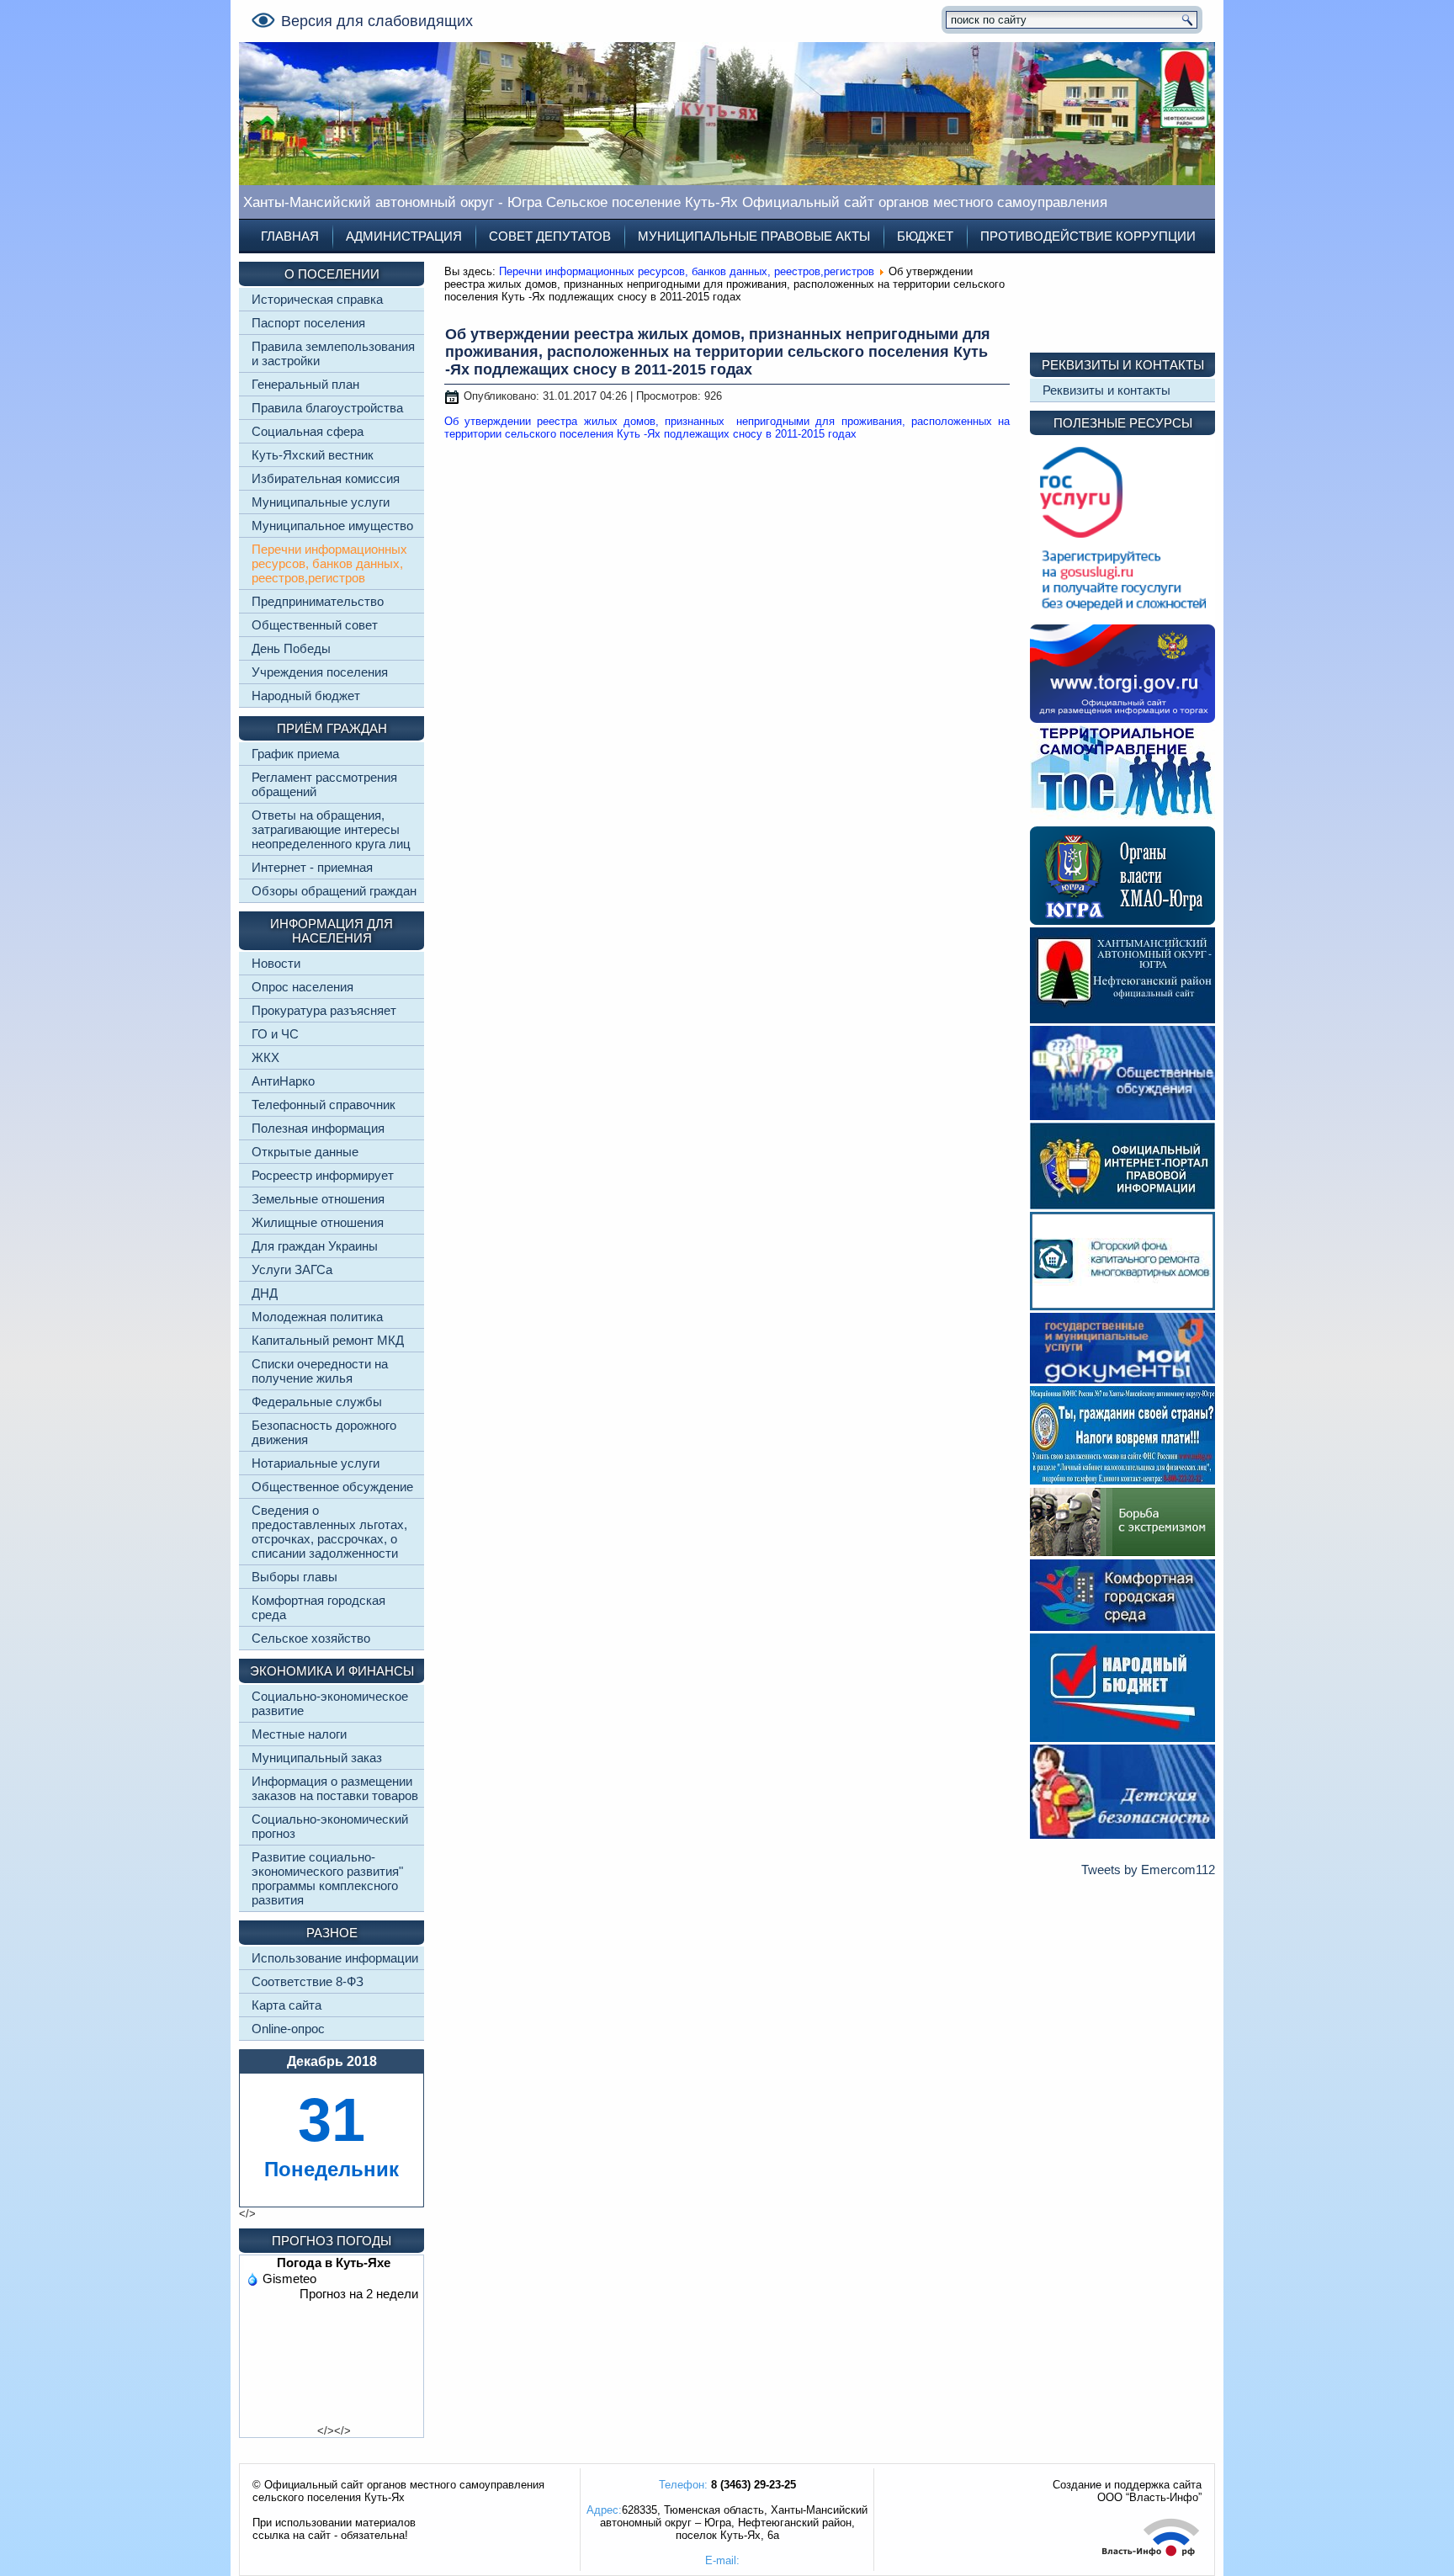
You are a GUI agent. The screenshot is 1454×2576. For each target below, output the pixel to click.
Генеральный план (305, 384)
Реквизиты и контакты (1106, 390)
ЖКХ (265, 1057)
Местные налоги (299, 1734)
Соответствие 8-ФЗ (308, 1981)
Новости (276, 963)
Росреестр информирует (323, 1175)
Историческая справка (317, 299)
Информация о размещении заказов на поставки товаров (335, 1788)
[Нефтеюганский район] (1122, 1019)
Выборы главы (295, 1577)
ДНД (265, 1293)
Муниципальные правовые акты (754, 236)
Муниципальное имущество (332, 526)
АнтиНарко (283, 1081)
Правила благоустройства (327, 408)
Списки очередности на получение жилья (320, 1371)
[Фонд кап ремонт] (1122, 1306)
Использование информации (335, 1958)
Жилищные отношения (318, 1222)
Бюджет (925, 236)
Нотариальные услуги (316, 1463)
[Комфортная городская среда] (1122, 1626)
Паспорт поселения (308, 323)
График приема (295, 754)
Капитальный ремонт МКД (328, 1340)
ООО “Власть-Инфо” (1149, 2497)
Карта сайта (287, 2005)
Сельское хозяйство (311, 1638)
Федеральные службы (317, 1402)
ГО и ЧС (275, 1034)
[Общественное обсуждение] (1122, 1115)
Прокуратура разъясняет (324, 1010)
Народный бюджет (306, 696)
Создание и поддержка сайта (1127, 2485)
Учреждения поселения (320, 672)
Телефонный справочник (324, 1105)
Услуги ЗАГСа (292, 1269)
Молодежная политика (317, 1317)
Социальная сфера (308, 431)
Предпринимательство (318, 601)
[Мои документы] (1122, 1379)
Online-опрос (288, 2029)
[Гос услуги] (1122, 617)
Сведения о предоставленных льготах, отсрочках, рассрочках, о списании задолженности (329, 1532)
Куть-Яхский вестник (313, 455)
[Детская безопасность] (1122, 1834)
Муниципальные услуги (321, 502)
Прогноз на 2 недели (359, 2294)
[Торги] (1122, 718)
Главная (290, 236)
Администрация (404, 236)
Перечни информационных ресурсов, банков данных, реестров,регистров (329, 563)
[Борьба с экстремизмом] (1122, 1552)
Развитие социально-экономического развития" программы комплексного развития (327, 1878)
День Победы (291, 648)
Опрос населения (302, 987)
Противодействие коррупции (1088, 236)
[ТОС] (1122, 819)
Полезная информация (318, 1128)
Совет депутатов (550, 236)
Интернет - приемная (312, 867)
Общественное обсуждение (332, 1487)
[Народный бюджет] (1122, 1737)
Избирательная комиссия (326, 478)
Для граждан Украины (315, 1246)
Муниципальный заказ (317, 1758)
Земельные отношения (318, 1199)
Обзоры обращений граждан (334, 891)
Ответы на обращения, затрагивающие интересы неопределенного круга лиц (331, 829)
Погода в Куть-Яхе (334, 2263)
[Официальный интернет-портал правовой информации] (1122, 1205)
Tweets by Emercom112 (1148, 1870)
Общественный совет (315, 625)
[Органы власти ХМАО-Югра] (1122, 920)
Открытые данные (305, 1152)
